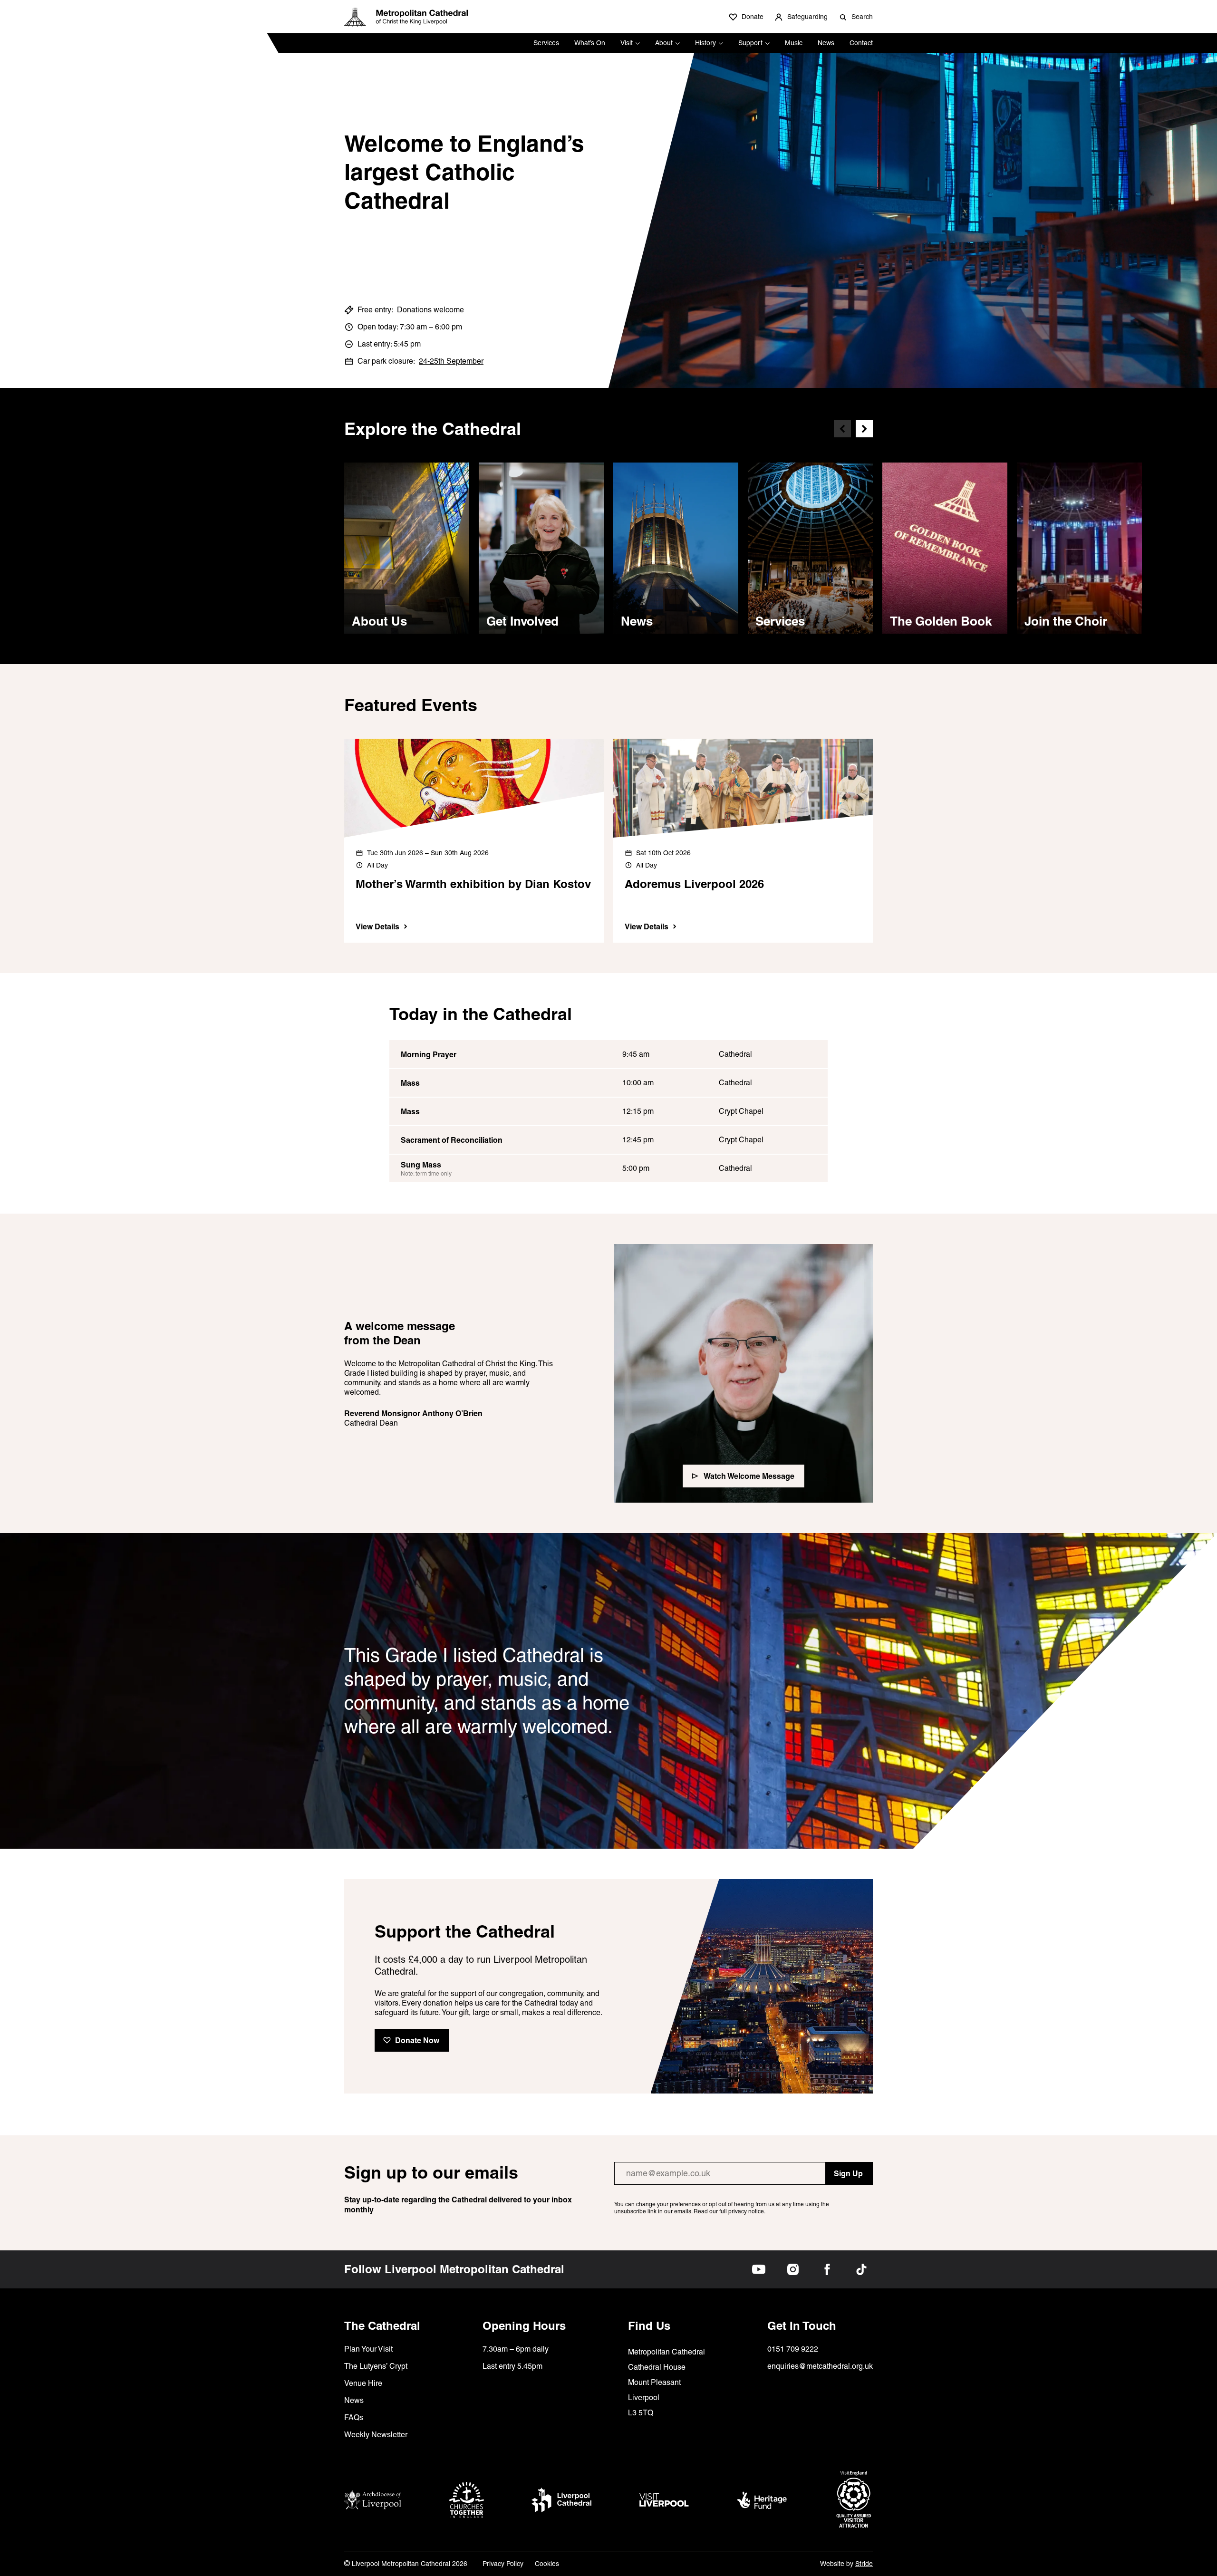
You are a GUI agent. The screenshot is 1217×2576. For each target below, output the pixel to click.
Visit (627, 43)
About (664, 43)
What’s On (590, 43)
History (705, 43)
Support (750, 43)
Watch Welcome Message (749, 1476)
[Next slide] (864, 429)
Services (546, 43)
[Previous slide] (842, 429)
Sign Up (848, 2173)
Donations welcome (430, 310)
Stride (864, 2564)
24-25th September (451, 361)
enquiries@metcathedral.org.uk (820, 2366)
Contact (861, 43)
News (826, 43)
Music (794, 43)
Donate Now (417, 2040)
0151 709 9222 (793, 2349)
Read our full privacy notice (729, 2211)
